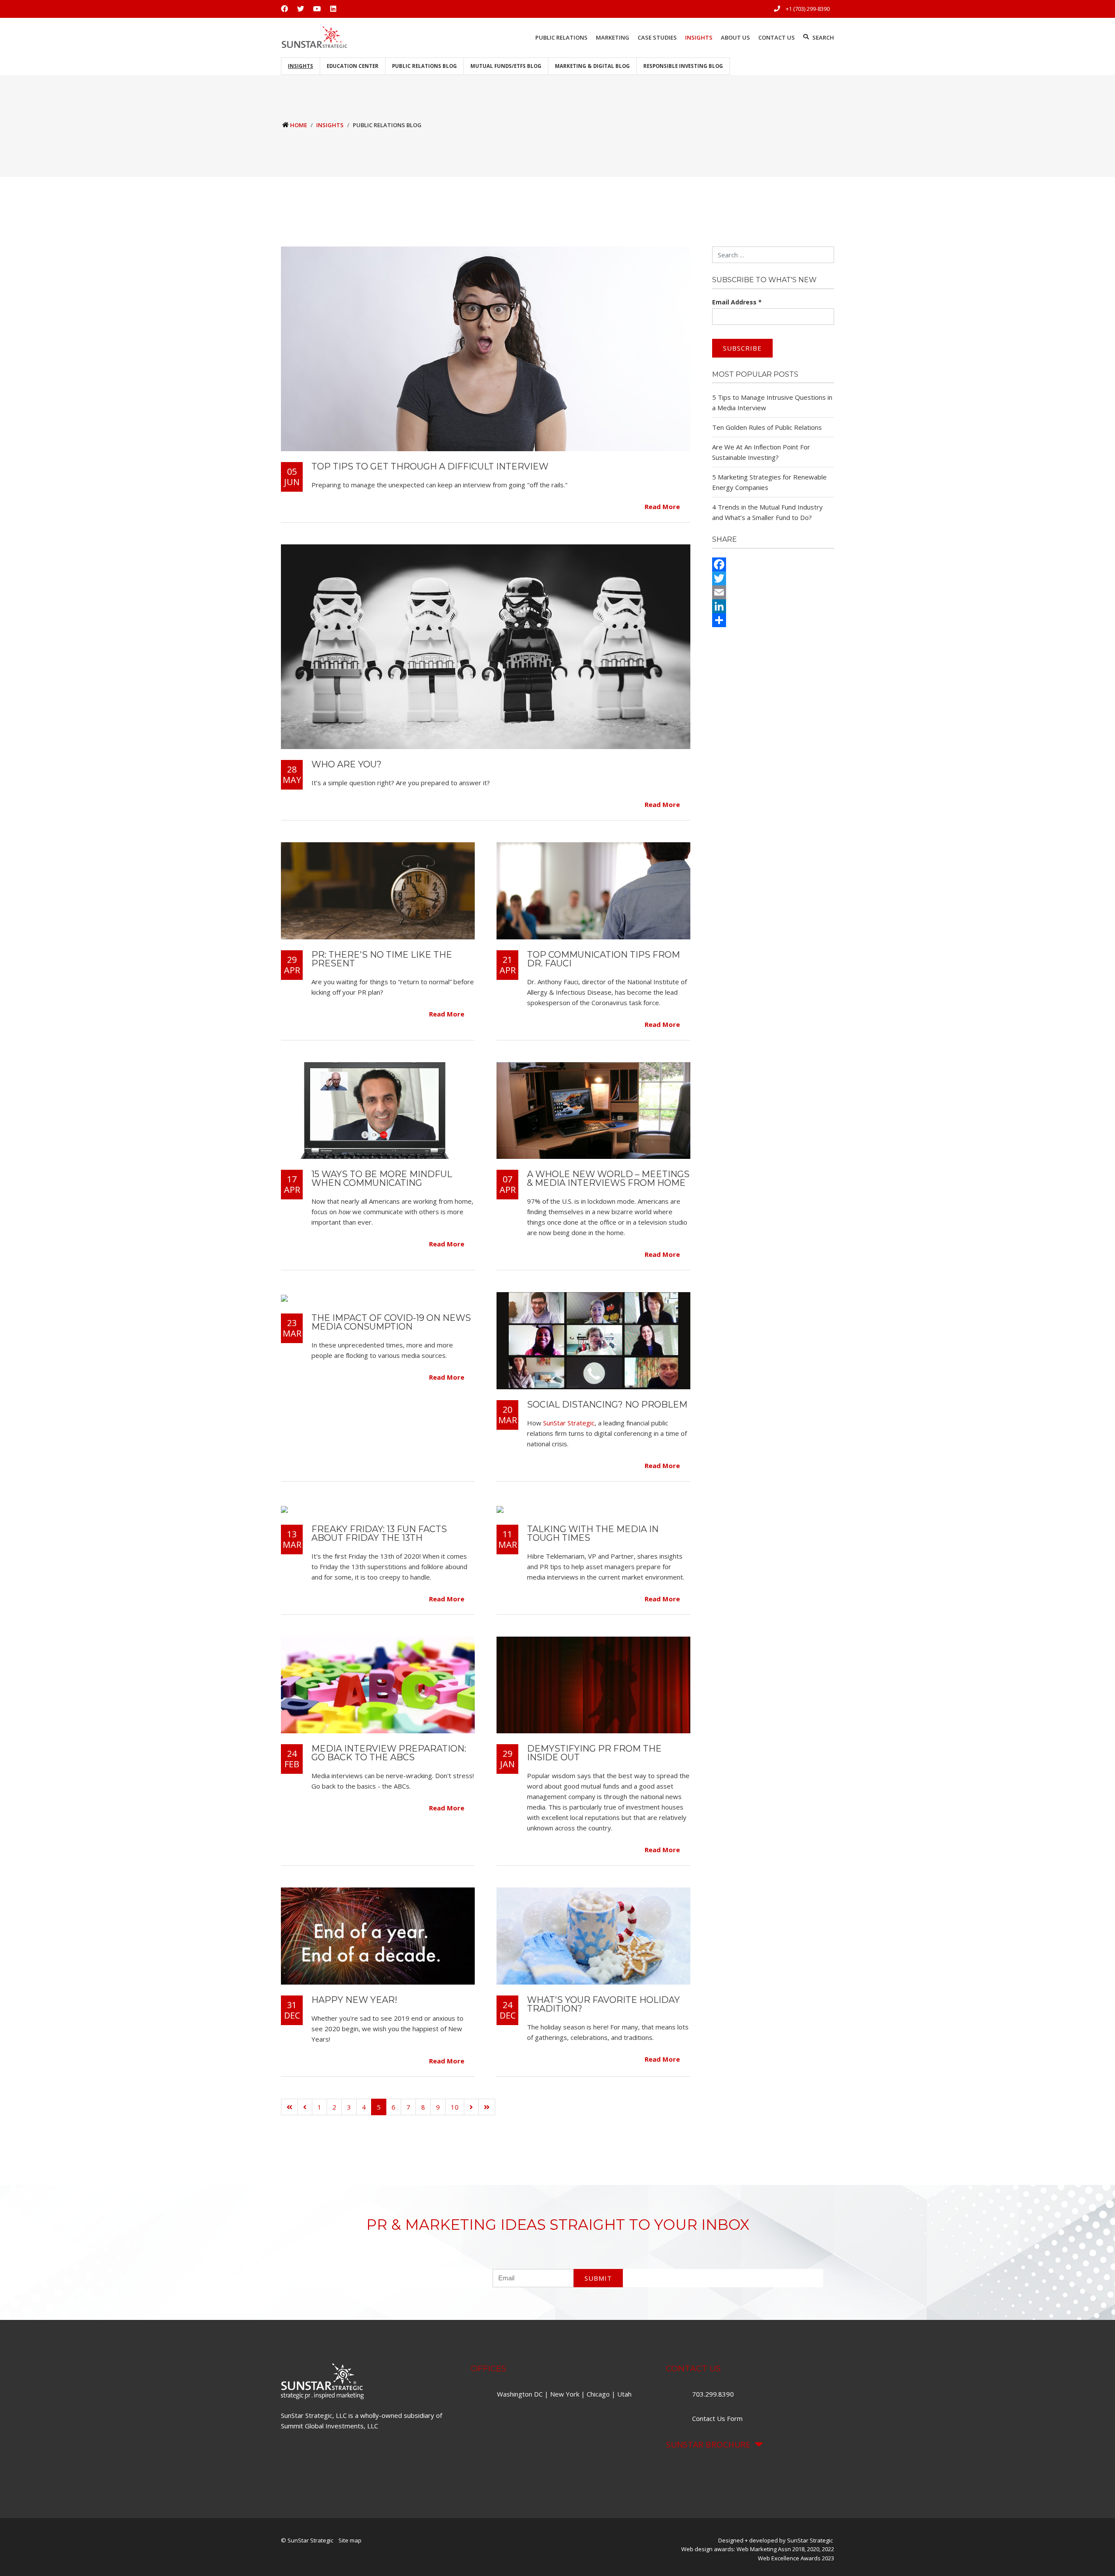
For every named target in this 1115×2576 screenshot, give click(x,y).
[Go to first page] (289, 2107)
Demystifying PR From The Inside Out (594, 1753)
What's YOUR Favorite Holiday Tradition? (603, 2004)
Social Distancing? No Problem (607, 1404)
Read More (663, 507)
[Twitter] (773, 578)
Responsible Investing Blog (683, 66)
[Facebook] (773, 564)
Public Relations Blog (424, 66)
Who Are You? (346, 764)
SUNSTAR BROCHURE (708, 2444)
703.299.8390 (714, 2394)
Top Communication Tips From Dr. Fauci (603, 959)
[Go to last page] (487, 2107)
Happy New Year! (354, 2000)
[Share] (773, 620)
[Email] (773, 592)
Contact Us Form (717, 2418)
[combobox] (773, 255)
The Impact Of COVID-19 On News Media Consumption (391, 1322)
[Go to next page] (471, 2107)
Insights (301, 66)
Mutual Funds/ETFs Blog (506, 66)
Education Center (353, 66)
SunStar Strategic (569, 1423)
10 (455, 2107)
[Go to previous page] (305, 2107)
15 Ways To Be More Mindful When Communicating (382, 1178)
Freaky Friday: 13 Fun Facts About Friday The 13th (379, 1533)
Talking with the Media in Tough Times (593, 1533)
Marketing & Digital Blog (592, 66)
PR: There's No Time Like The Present (382, 959)
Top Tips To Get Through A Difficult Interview (430, 466)
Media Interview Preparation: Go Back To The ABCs (389, 1753)
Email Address (737, 302)
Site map (350, 2540)
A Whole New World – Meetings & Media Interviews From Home (608, 1178)
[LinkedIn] (773, 606)
